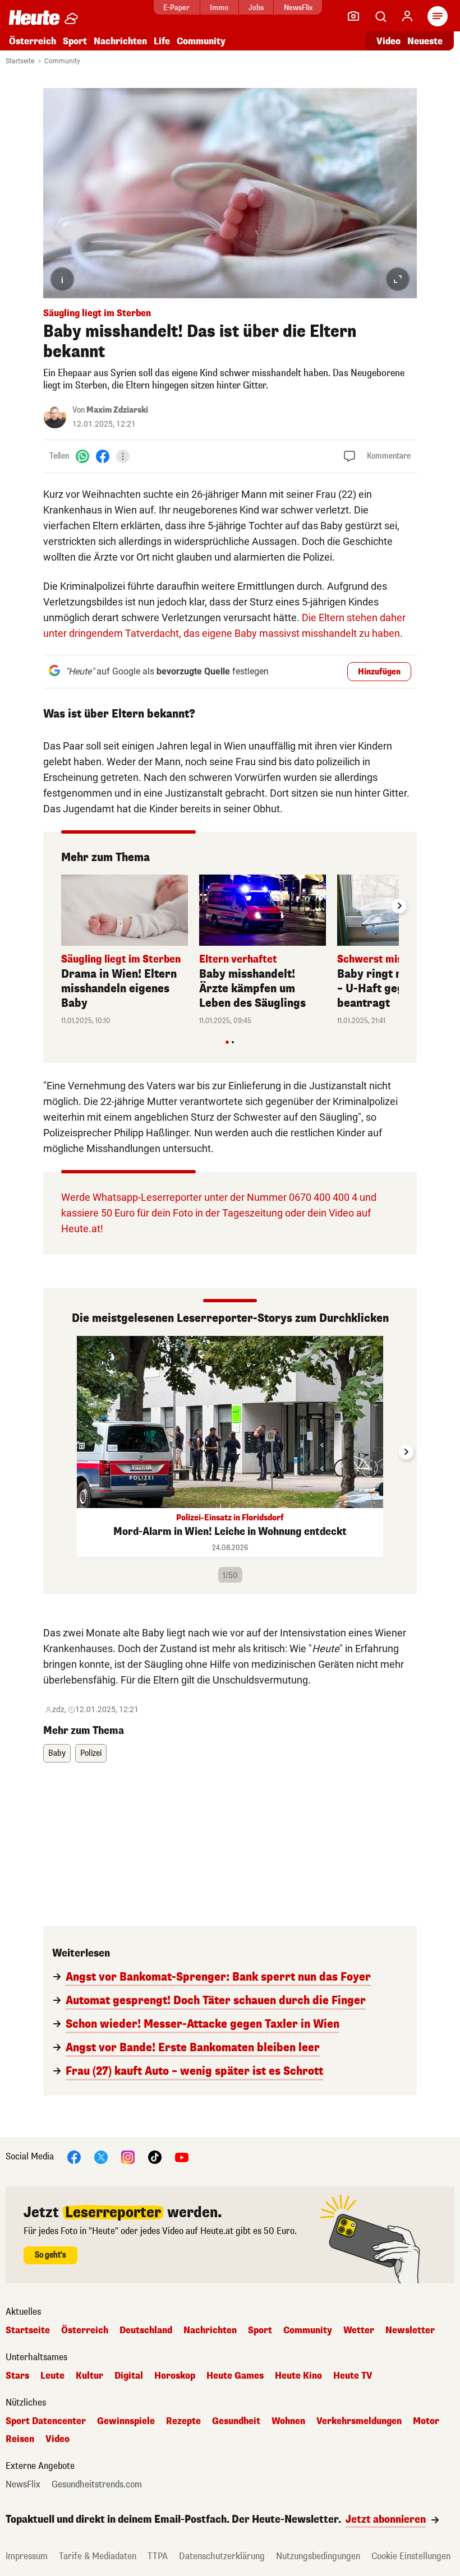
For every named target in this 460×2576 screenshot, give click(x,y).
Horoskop (175, 2376)
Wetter (359, 2330)
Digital (129, 2376)
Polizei (91, 1753)
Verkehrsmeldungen (359, 2421)
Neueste (425, 41)
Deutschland (146, 2330)
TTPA (158, 2556)
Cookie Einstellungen (411, 2556)
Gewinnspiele (126, 2421)
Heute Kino (298, 2376)
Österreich (33, 41)
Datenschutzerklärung (222, 2556)
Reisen (20, 2439)
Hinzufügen (379, 672)
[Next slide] (399, 906)
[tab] (227, 1042)
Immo (219, 8)
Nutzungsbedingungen (318, 2556)
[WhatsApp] (82, 456)
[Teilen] (123, 456)
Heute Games (235, 2376)
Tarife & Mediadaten (98, 2556)
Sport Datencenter (46, 2421)
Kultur (89, 2376)
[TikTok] (155, 2156)
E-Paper (176, 8)
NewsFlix (298, 8)
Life (162, 41)
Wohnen (288, 2421)
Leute (52, 2376)
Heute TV (353, 2376)
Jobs (256, 8)
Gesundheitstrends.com (97, 2485)
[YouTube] (182, 2156)
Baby (57, 1753)
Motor (426, 2421)
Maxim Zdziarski (117, 410)
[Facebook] (103, 456)
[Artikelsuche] (380, 16)
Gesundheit (236, 2421)
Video (388, 41)
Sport (75, 41)
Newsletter (410, 2330)
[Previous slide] (61, 906)
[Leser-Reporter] (353, 16)
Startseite (20, 61)
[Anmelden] (407, 16)
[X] (101, 2156)
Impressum (27, 2556)
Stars (17, 2376)
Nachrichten (210, 2330)
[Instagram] (128, 2156)
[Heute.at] (34, 17)
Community (201, 41)
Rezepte (183, 2421)
